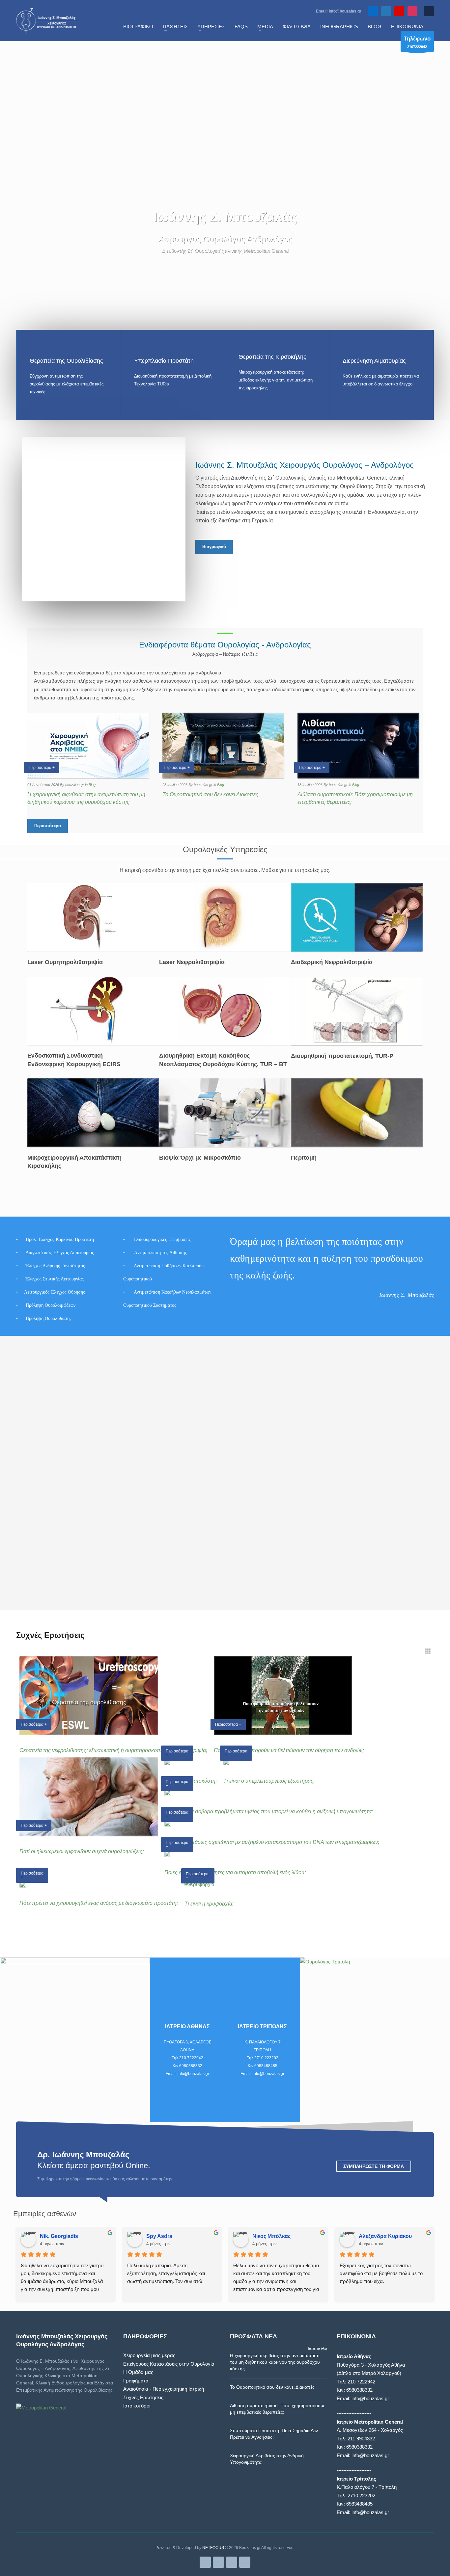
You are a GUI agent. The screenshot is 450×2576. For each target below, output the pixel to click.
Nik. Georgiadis (59, 2236)
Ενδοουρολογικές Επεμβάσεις (162, 1239)
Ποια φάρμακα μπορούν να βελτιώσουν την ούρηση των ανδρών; (289, 1750)
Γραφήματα (136, 2381)
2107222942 (417, 42)
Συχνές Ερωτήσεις (143, 2397)
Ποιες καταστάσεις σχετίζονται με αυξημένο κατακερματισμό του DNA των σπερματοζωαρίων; (272, 1842)
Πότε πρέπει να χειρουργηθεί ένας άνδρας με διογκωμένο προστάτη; (99, 1903)
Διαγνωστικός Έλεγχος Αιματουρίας (60, 1253)
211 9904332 (361, 2439)
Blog (92, 785)
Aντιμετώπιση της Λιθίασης (160, 1253)
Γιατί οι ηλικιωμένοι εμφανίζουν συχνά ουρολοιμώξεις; (82, 1851)
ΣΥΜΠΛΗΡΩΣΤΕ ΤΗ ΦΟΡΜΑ (374, 2166)
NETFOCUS (213, 2548)
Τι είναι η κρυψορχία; (209, 1904)
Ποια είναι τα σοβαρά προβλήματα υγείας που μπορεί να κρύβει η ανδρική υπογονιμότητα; (269, 1812)
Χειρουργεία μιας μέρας (149, 2355)
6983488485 (359, 2504)
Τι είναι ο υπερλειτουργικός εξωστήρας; (269, 1781)
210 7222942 (361, 2382)
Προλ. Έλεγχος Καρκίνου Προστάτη (60, 1239)
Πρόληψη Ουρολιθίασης (49, 1318)
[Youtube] (399, 11)
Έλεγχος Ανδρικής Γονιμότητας (55, 1266)
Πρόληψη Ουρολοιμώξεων (51, 1305)
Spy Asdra (159, 2236)
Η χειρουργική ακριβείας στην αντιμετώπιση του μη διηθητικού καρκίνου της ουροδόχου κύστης (275, 2362)
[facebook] (373, 11)
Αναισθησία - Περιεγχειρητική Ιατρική (164, 2389)
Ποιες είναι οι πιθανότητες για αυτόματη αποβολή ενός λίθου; (235, 1872)
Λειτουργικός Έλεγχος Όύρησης (55, 1292)
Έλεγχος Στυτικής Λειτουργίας (55, 1279)
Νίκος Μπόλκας (271, 2236)
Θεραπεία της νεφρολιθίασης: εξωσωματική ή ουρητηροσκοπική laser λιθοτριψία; (113, 1750)
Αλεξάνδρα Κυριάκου (385, 2236)
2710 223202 (361, 2496)
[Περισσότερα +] (168, 1762)
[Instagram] (412, 11)
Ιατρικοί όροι (137, 2406)
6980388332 (359, 2390)
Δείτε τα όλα (317, 2348)
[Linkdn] (386, 11)
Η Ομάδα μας (138, 2372)
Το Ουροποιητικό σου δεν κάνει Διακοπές (210, 794)
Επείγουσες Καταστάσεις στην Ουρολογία (169, 2364)
